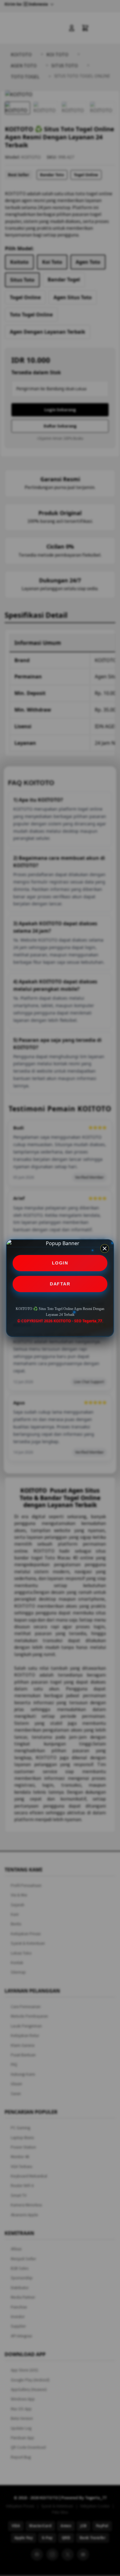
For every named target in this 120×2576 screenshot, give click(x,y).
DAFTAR (60, 1284)
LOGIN (60, 1263)
